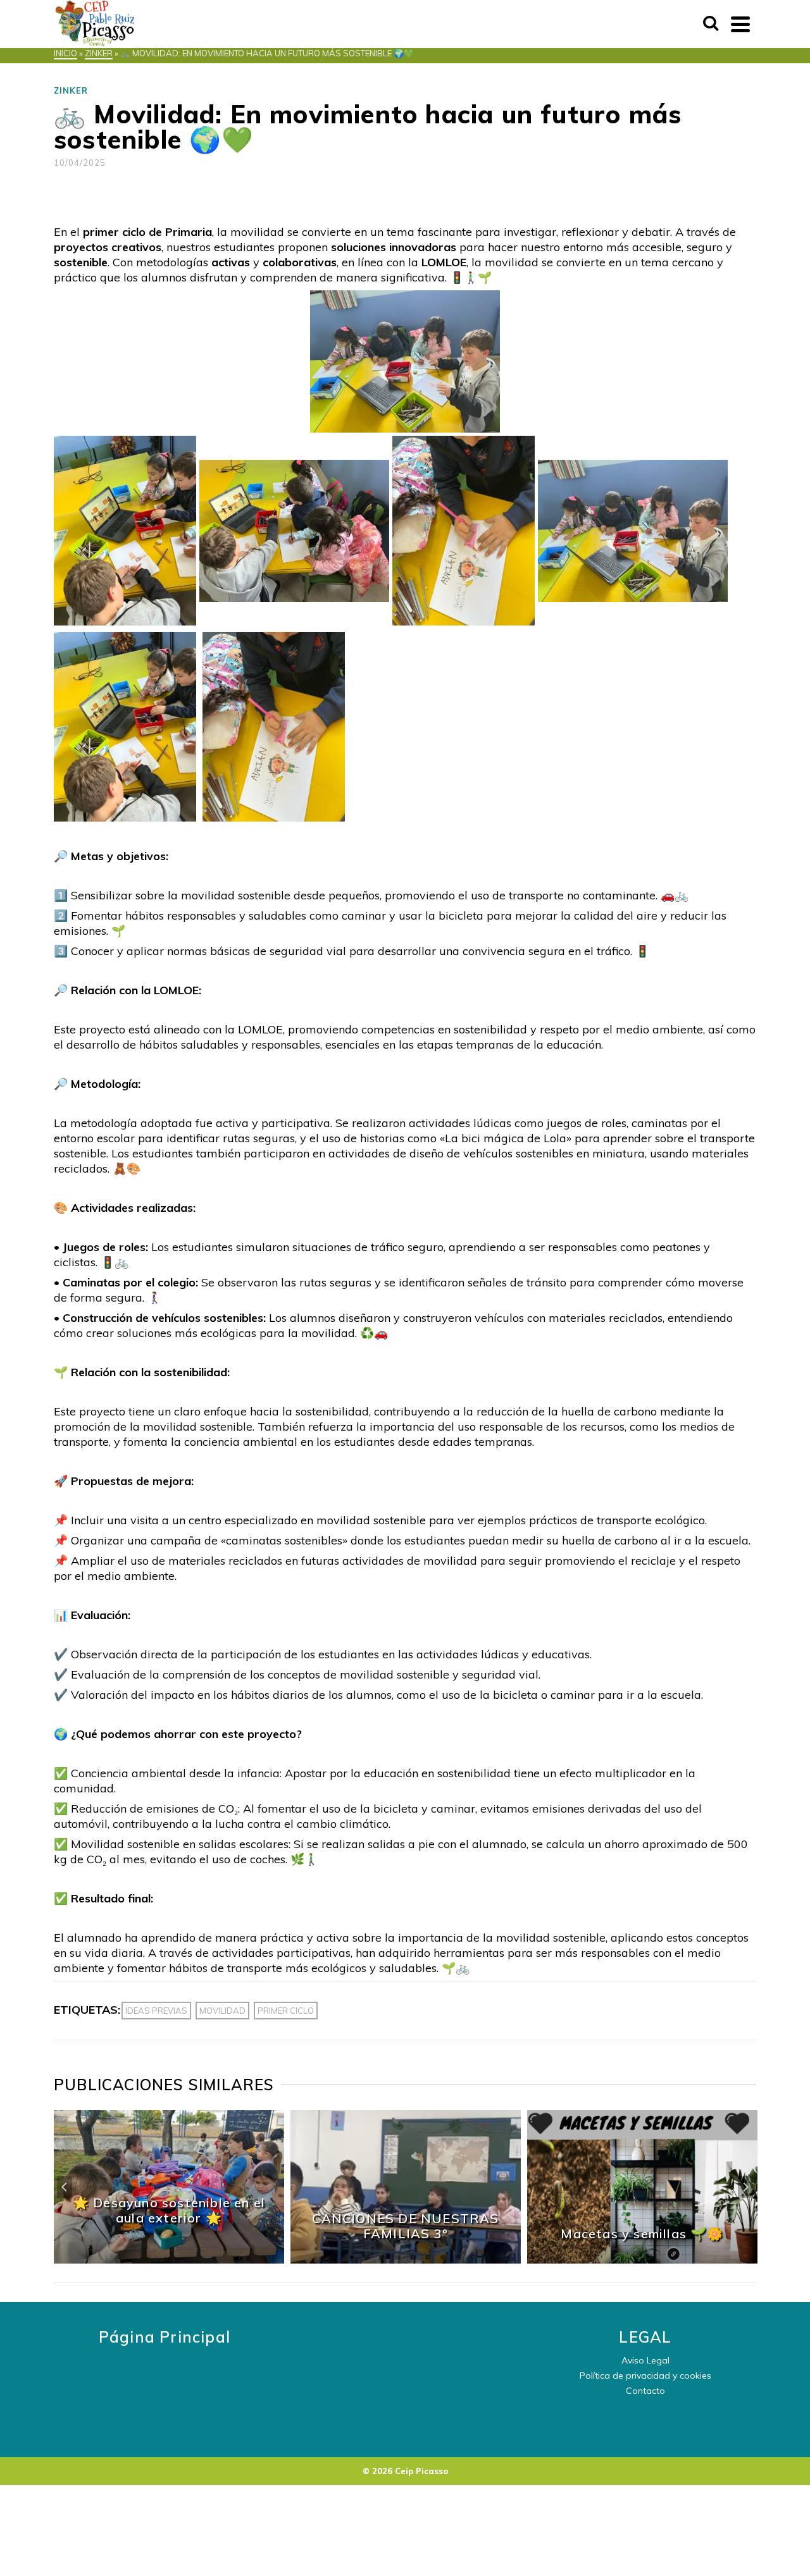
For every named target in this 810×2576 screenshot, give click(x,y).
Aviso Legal (645, 2360)
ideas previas (156, 2011)
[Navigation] (740, 24)
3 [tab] (382, 2257)
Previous (65, 2187)
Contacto (645, 2391)
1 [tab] (352, 2257)
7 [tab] (443, 2257)
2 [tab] (367, 2257)
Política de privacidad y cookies (645, 2376)
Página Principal (165, 2337)
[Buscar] (711, 24)
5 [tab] (413, 2257)
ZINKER (71, 90)
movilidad (222, 2011)
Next (745, 2187)
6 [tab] (428, 2257)
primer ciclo (286, 2011)
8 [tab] (458, 2257)
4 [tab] (397, 2257)
